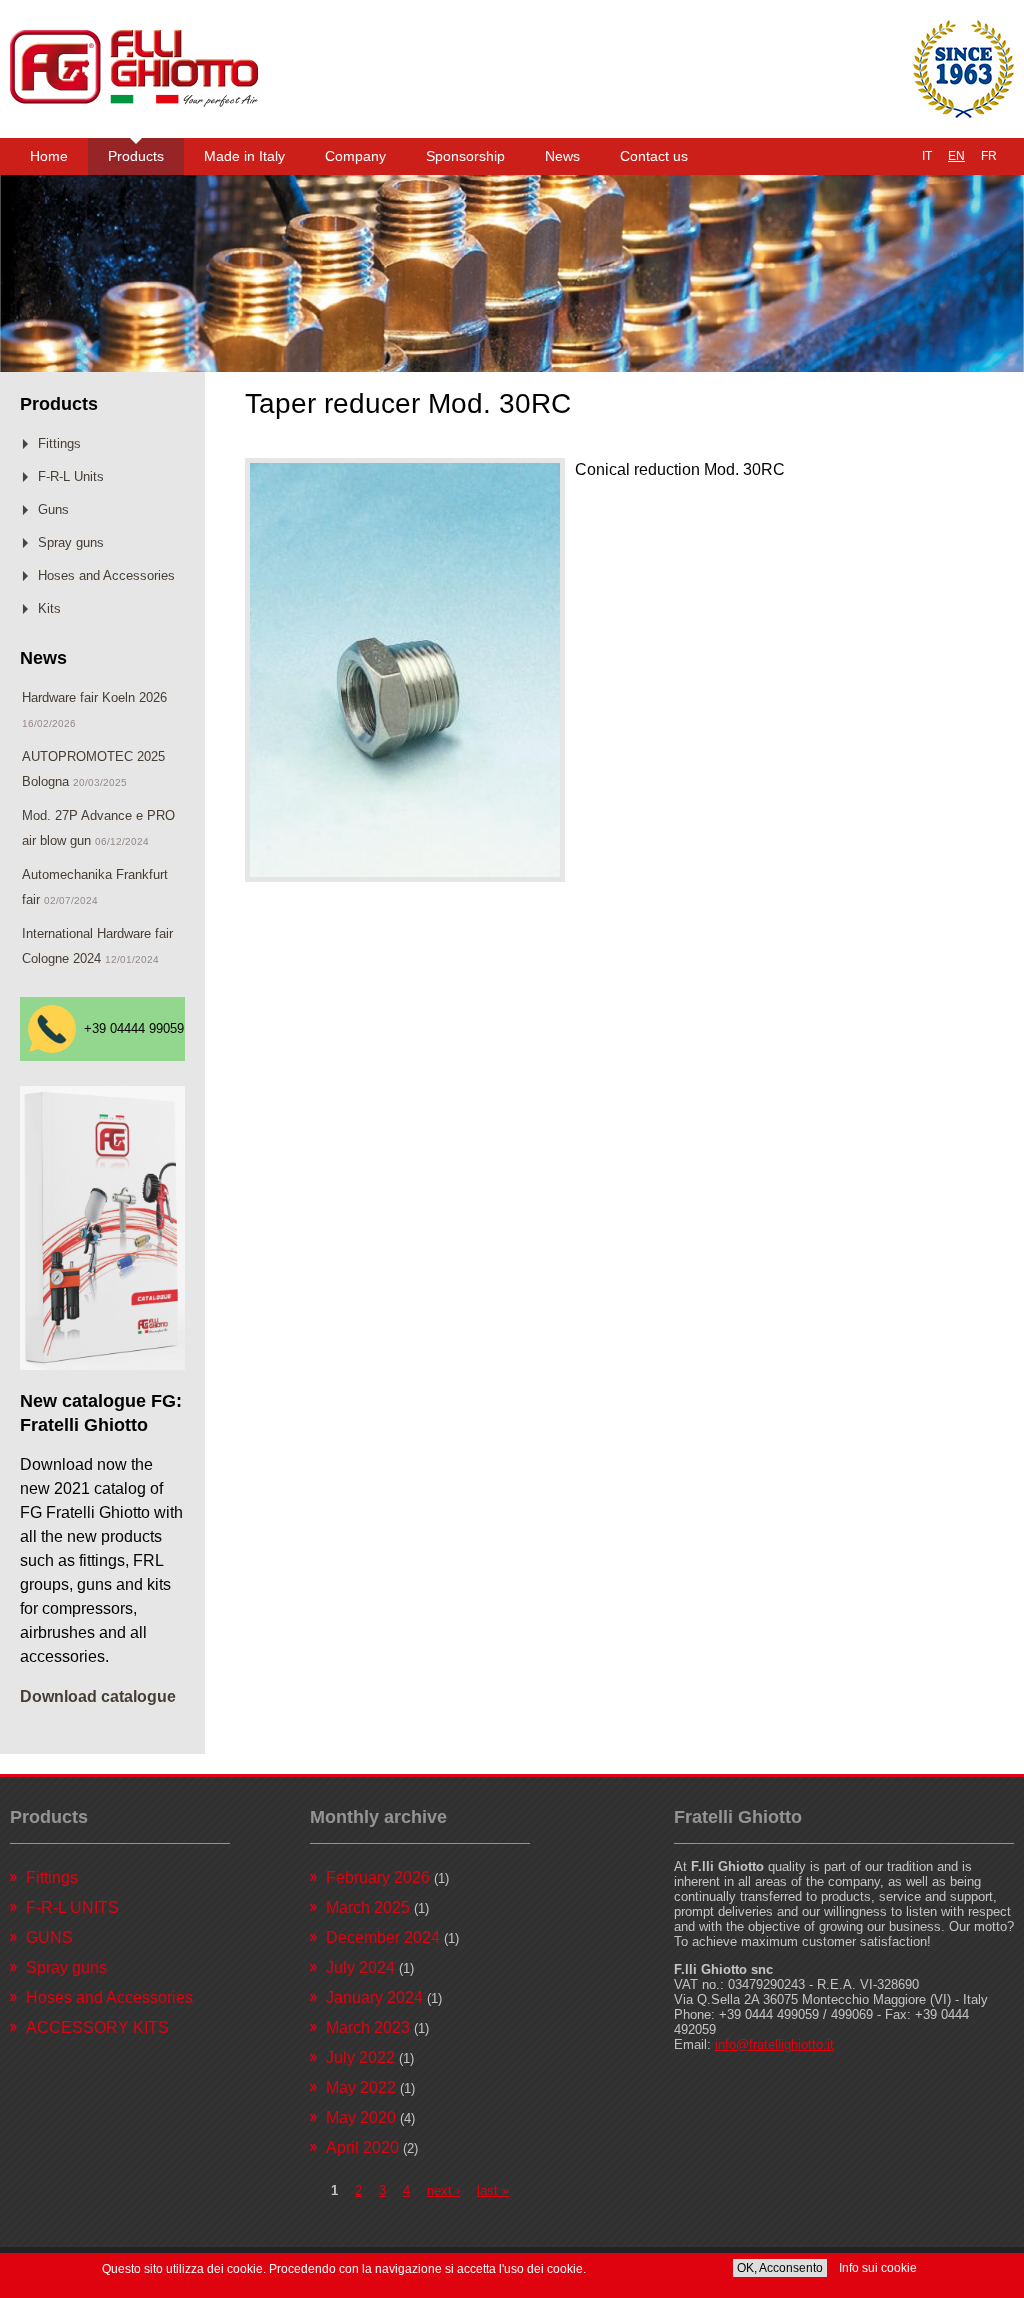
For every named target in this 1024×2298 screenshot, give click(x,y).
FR (989, 156)
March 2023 (368, 2027)
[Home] (134, 69)
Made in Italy (244, 156)
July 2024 (360, 1967)
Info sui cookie (878, 2268)
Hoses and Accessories (106, 575)
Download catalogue (98, 1696)
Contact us (654, 156)
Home (49, 156)
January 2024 (374, 1997)
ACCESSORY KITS (97, 2027)
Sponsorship (465, 156)
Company (355, 156)
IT (927, 156)
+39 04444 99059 (134, 1028)
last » (493, 2190)
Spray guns (71, 542)
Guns (53, 509)
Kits (49, 608)
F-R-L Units (71, 476)
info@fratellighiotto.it (774, 2044)
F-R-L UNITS (72, 1907)
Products (136, 156)
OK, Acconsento (780, 2268)
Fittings (59, 443)
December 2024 (383, 1937)
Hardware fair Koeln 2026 (94, 697)
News (562, 156)
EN (956, 156)
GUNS (49, 1937)
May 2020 (361, 2117)
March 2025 (368, 1907)
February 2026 (378, 1877)
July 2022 (360, 2057)
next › (443, 2190)
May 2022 (361, 2087)
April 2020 (362, 2147)
